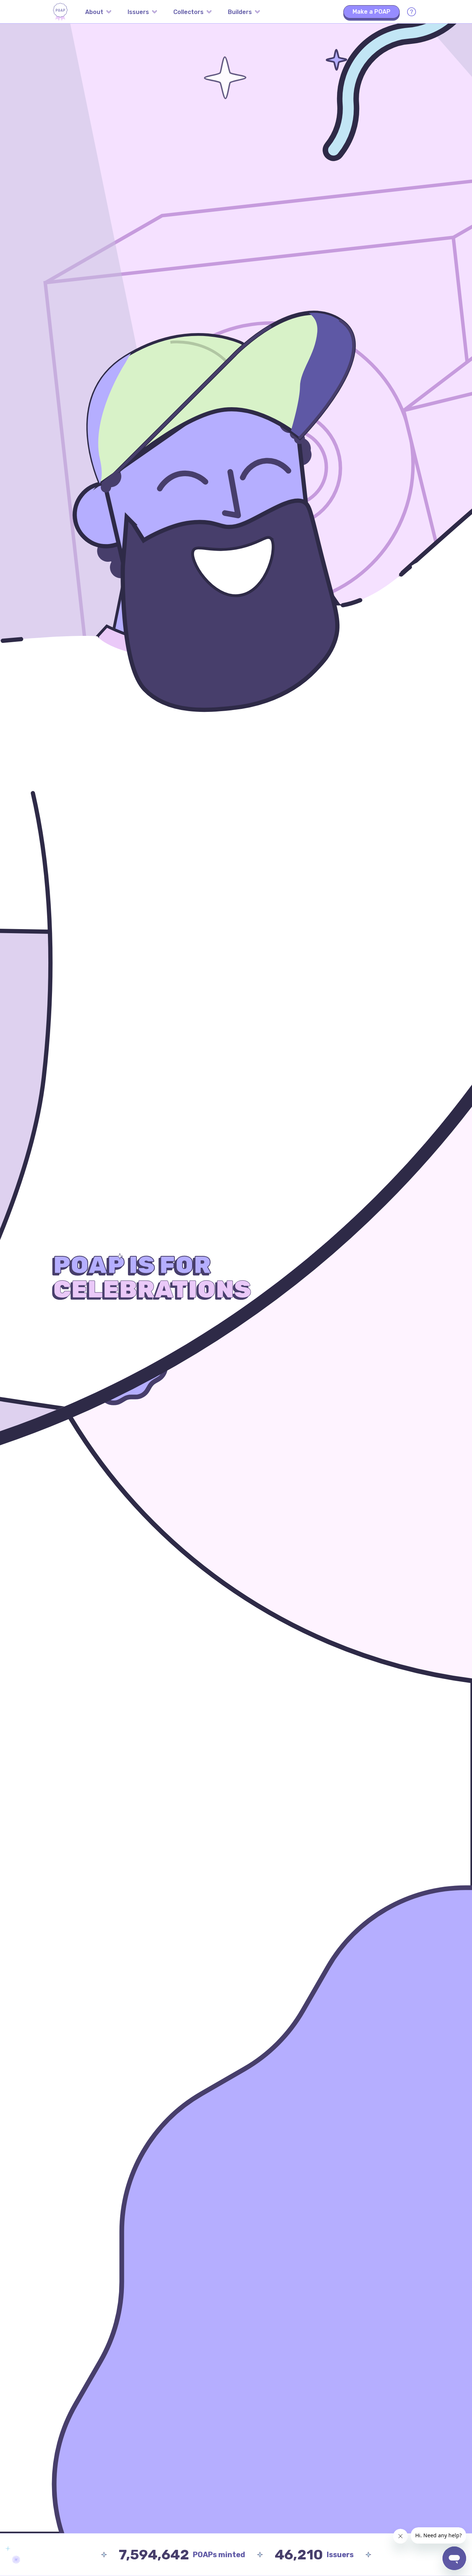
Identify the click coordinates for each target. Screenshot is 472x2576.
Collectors (188, 12)
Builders (240, 12)
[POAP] (60, 12)
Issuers (138, 12)
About (94, 12)
